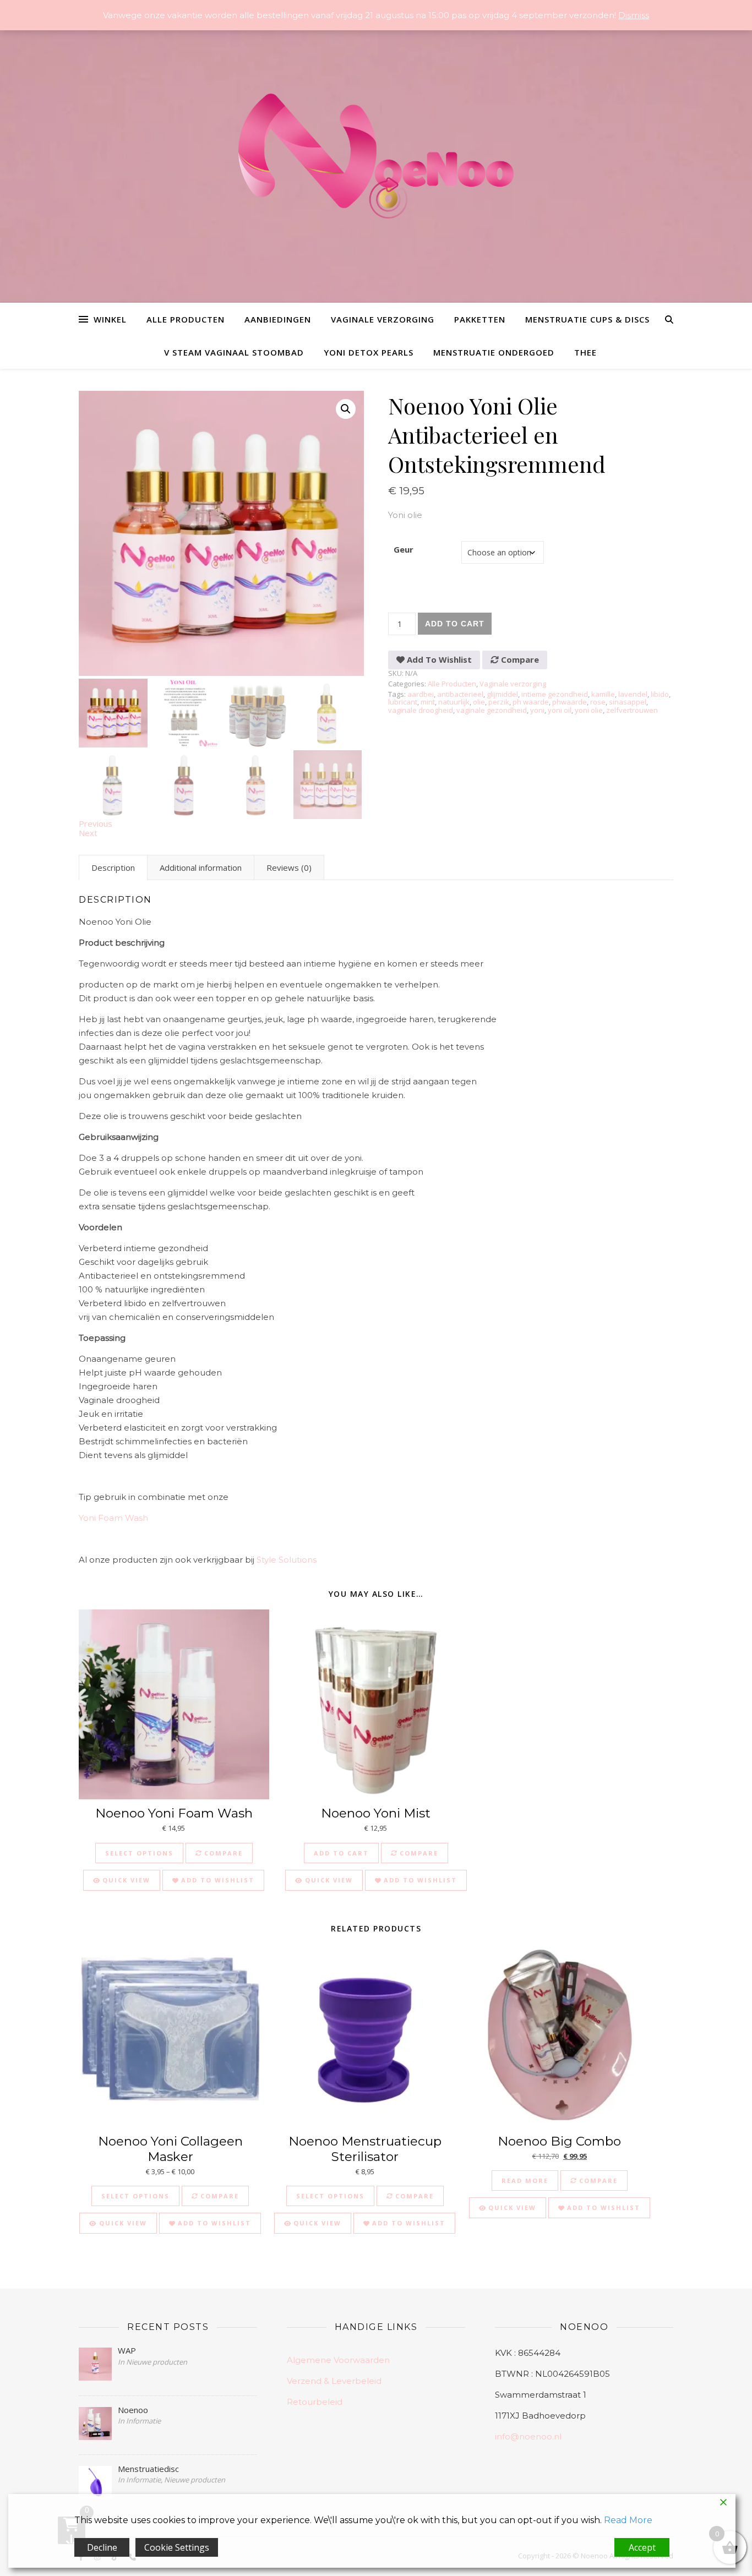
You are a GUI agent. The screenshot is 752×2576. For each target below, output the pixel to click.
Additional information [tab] (201, 867)
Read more (525, 2181)
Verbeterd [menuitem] (100, 1303)
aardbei (421, 694)
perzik (499, 702)
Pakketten (480, 319)
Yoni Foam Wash (113, 1518)
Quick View (125, 1880)
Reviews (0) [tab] (289, 867)
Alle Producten (186, 319)
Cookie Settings (177, 2547)
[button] (346, 409)
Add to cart (455, 624)
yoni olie (589, 710)
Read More (628, 2520)
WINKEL (110, 319)
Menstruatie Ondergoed (494, 352)
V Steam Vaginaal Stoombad (234, 352)
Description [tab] (113, 867)
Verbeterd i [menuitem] (102, 1248)
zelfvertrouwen (632, 710)
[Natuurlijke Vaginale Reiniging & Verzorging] (376, 162)
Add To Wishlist (438, 659)
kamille (603, 694)
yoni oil (560, 710)
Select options (139, 1853)
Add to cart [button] (341, 1853)
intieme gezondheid (555, 694)
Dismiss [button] (634, 15)
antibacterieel (460, 694)
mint (428, 702)
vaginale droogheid (421, 710)
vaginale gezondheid (492, 710)
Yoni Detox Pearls (369, 352)
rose (598, 702)
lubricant (403, 702)
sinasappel (628, 702)
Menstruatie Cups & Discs (587, 319)
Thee (585, 352)
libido (660, 694)
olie (479, 702)
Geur (404, 549)
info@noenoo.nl (528, 2436)
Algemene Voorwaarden (338, 2360)
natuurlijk (454, 702)
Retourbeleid (315, 2402)
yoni (537, 710)
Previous (96, 823)
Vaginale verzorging (383, 319)
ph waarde (531, 702)
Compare (519, 659)
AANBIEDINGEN (278, 319)
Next (88, 833)
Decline (102, 2547)
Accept (642, 2547)
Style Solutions (287, 1560)
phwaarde (570, 702)
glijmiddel (502, 694)
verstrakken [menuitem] (233, 1047)
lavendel (633, 694)
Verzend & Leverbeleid (334, 2381)
